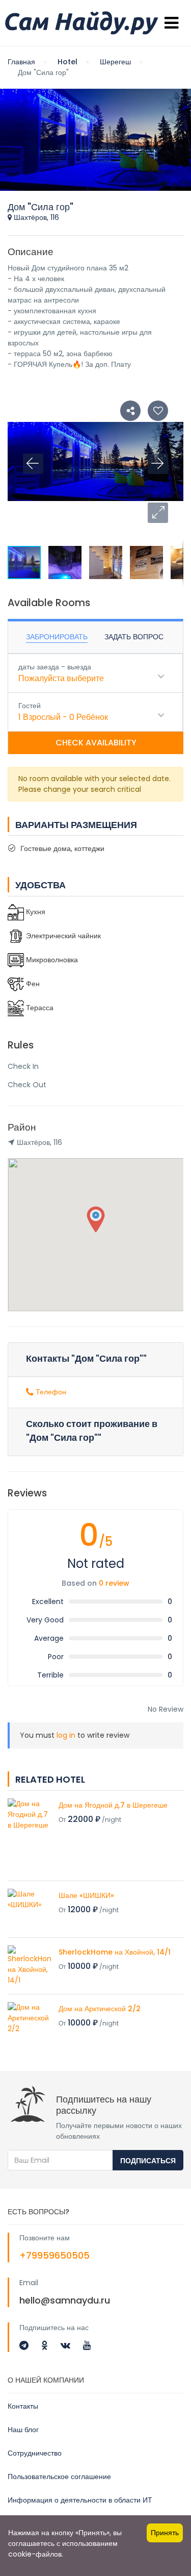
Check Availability (96, 743)
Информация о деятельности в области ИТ (80, 2500)
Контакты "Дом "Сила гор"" (86, 1358)
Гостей (30, 706)
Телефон (50, 1392)
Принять (165, 2533)
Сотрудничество (35, 2453)
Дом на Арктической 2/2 (100, 2009)
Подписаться (148, 2161)
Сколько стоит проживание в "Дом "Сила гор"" (92, 1431)
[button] (158, 513)
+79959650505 (54, 2255)
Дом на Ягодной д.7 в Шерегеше (113, 1805)
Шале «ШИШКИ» (86, 1895)
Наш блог (23, 2430)
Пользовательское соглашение (59, 2477)
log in (66, 1735)
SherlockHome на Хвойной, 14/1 (115, 1952)
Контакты (23, 2406)
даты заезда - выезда (55, 667)
